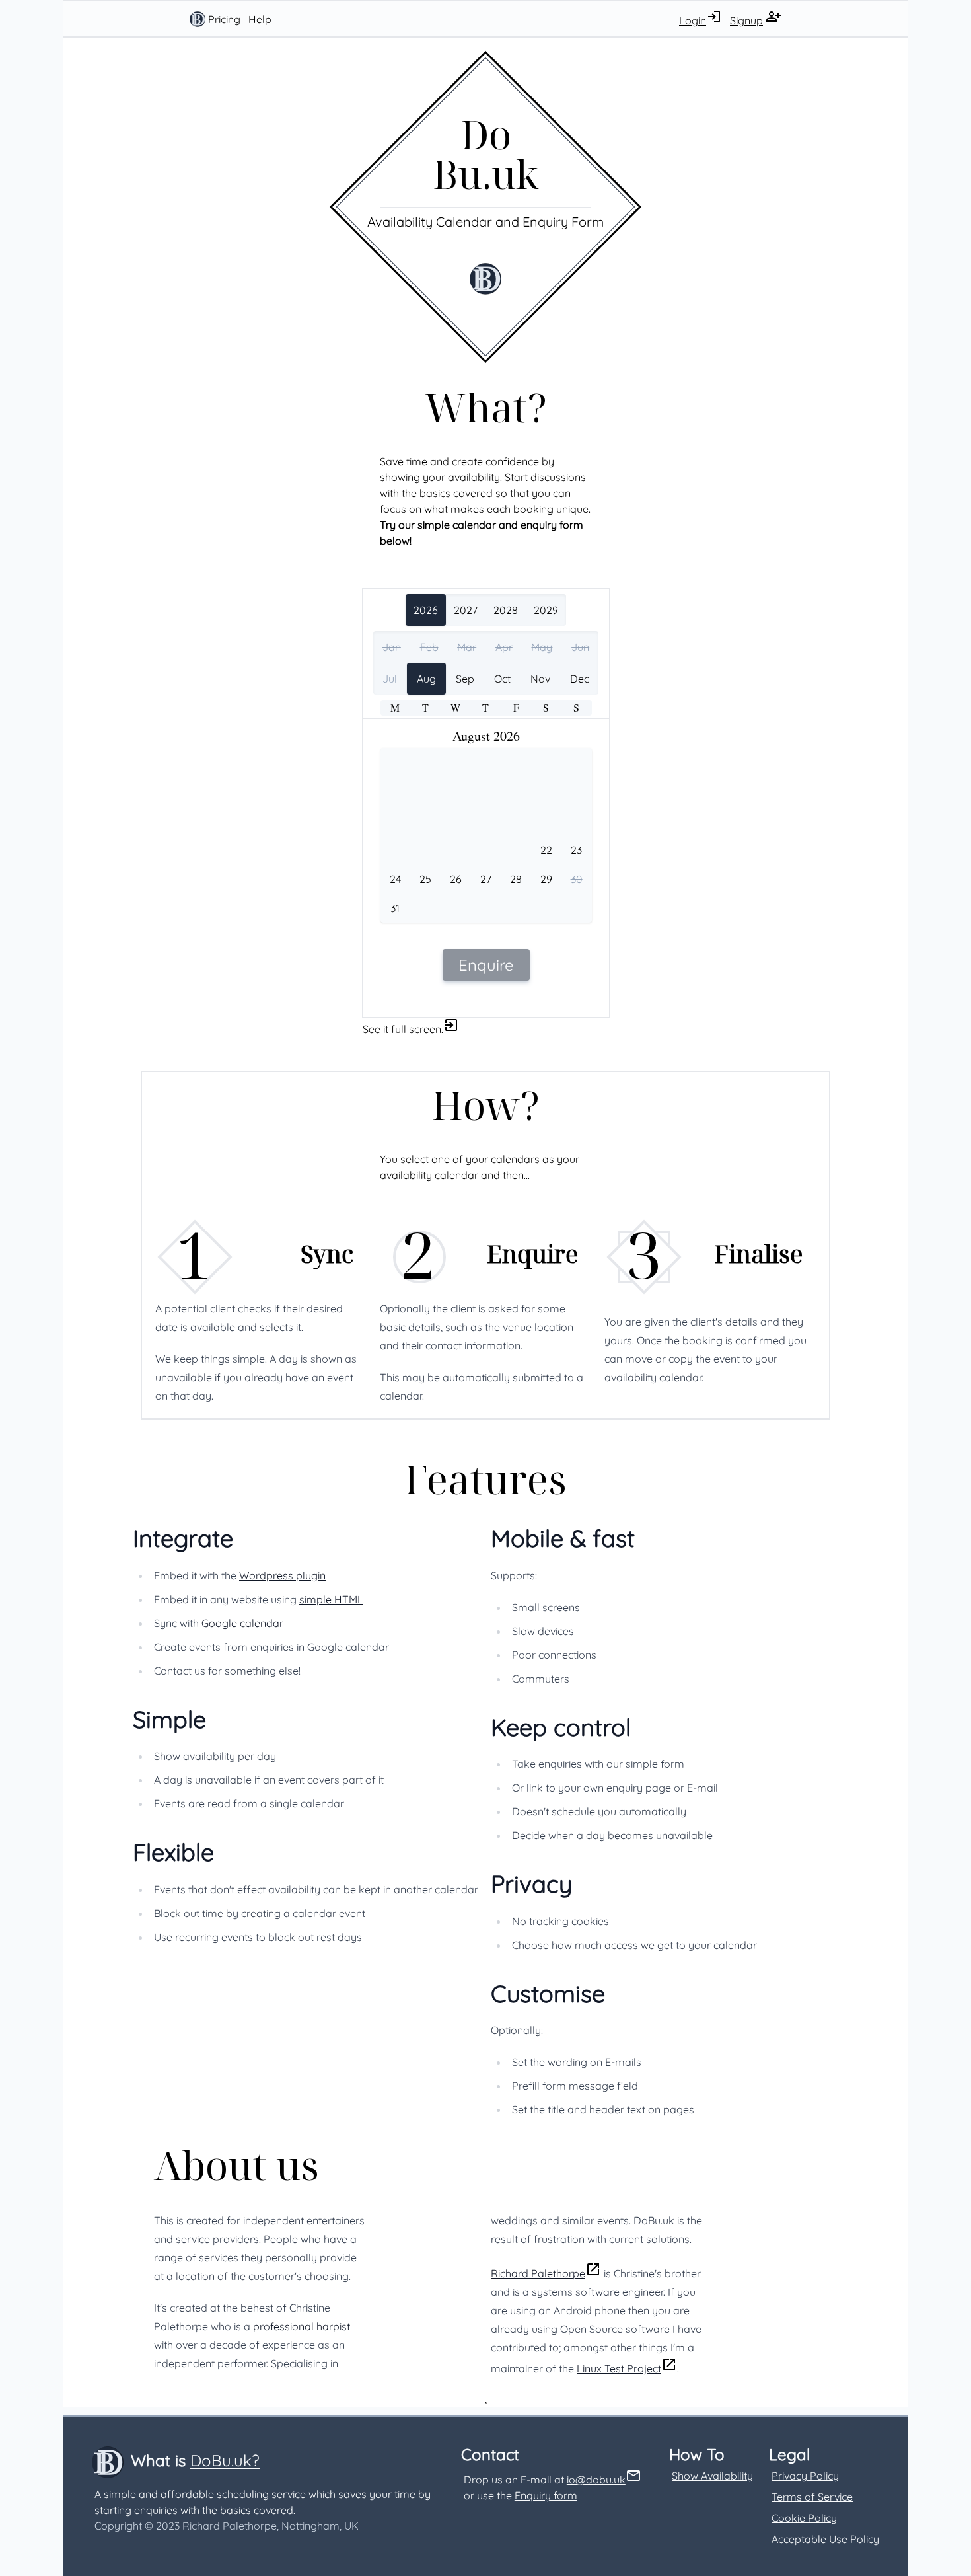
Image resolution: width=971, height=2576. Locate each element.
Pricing (224, 19)
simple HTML (331, 1599)
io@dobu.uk (596, 2480)
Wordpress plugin (282, 1575)
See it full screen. (403, 1029)
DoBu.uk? (225, 2460)
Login (693, 20)
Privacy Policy (805, 2476)
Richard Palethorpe (538, 2273)
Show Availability (712, 2476)
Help (260, 19)
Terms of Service (812, 2497)
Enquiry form (546, 2495)
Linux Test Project (619, 2368)
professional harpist (302, 2326)
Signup (746, 20)
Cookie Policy (804, 2518)
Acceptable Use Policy (825, 2539)
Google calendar (242, 1623)
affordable (187, 2494)
